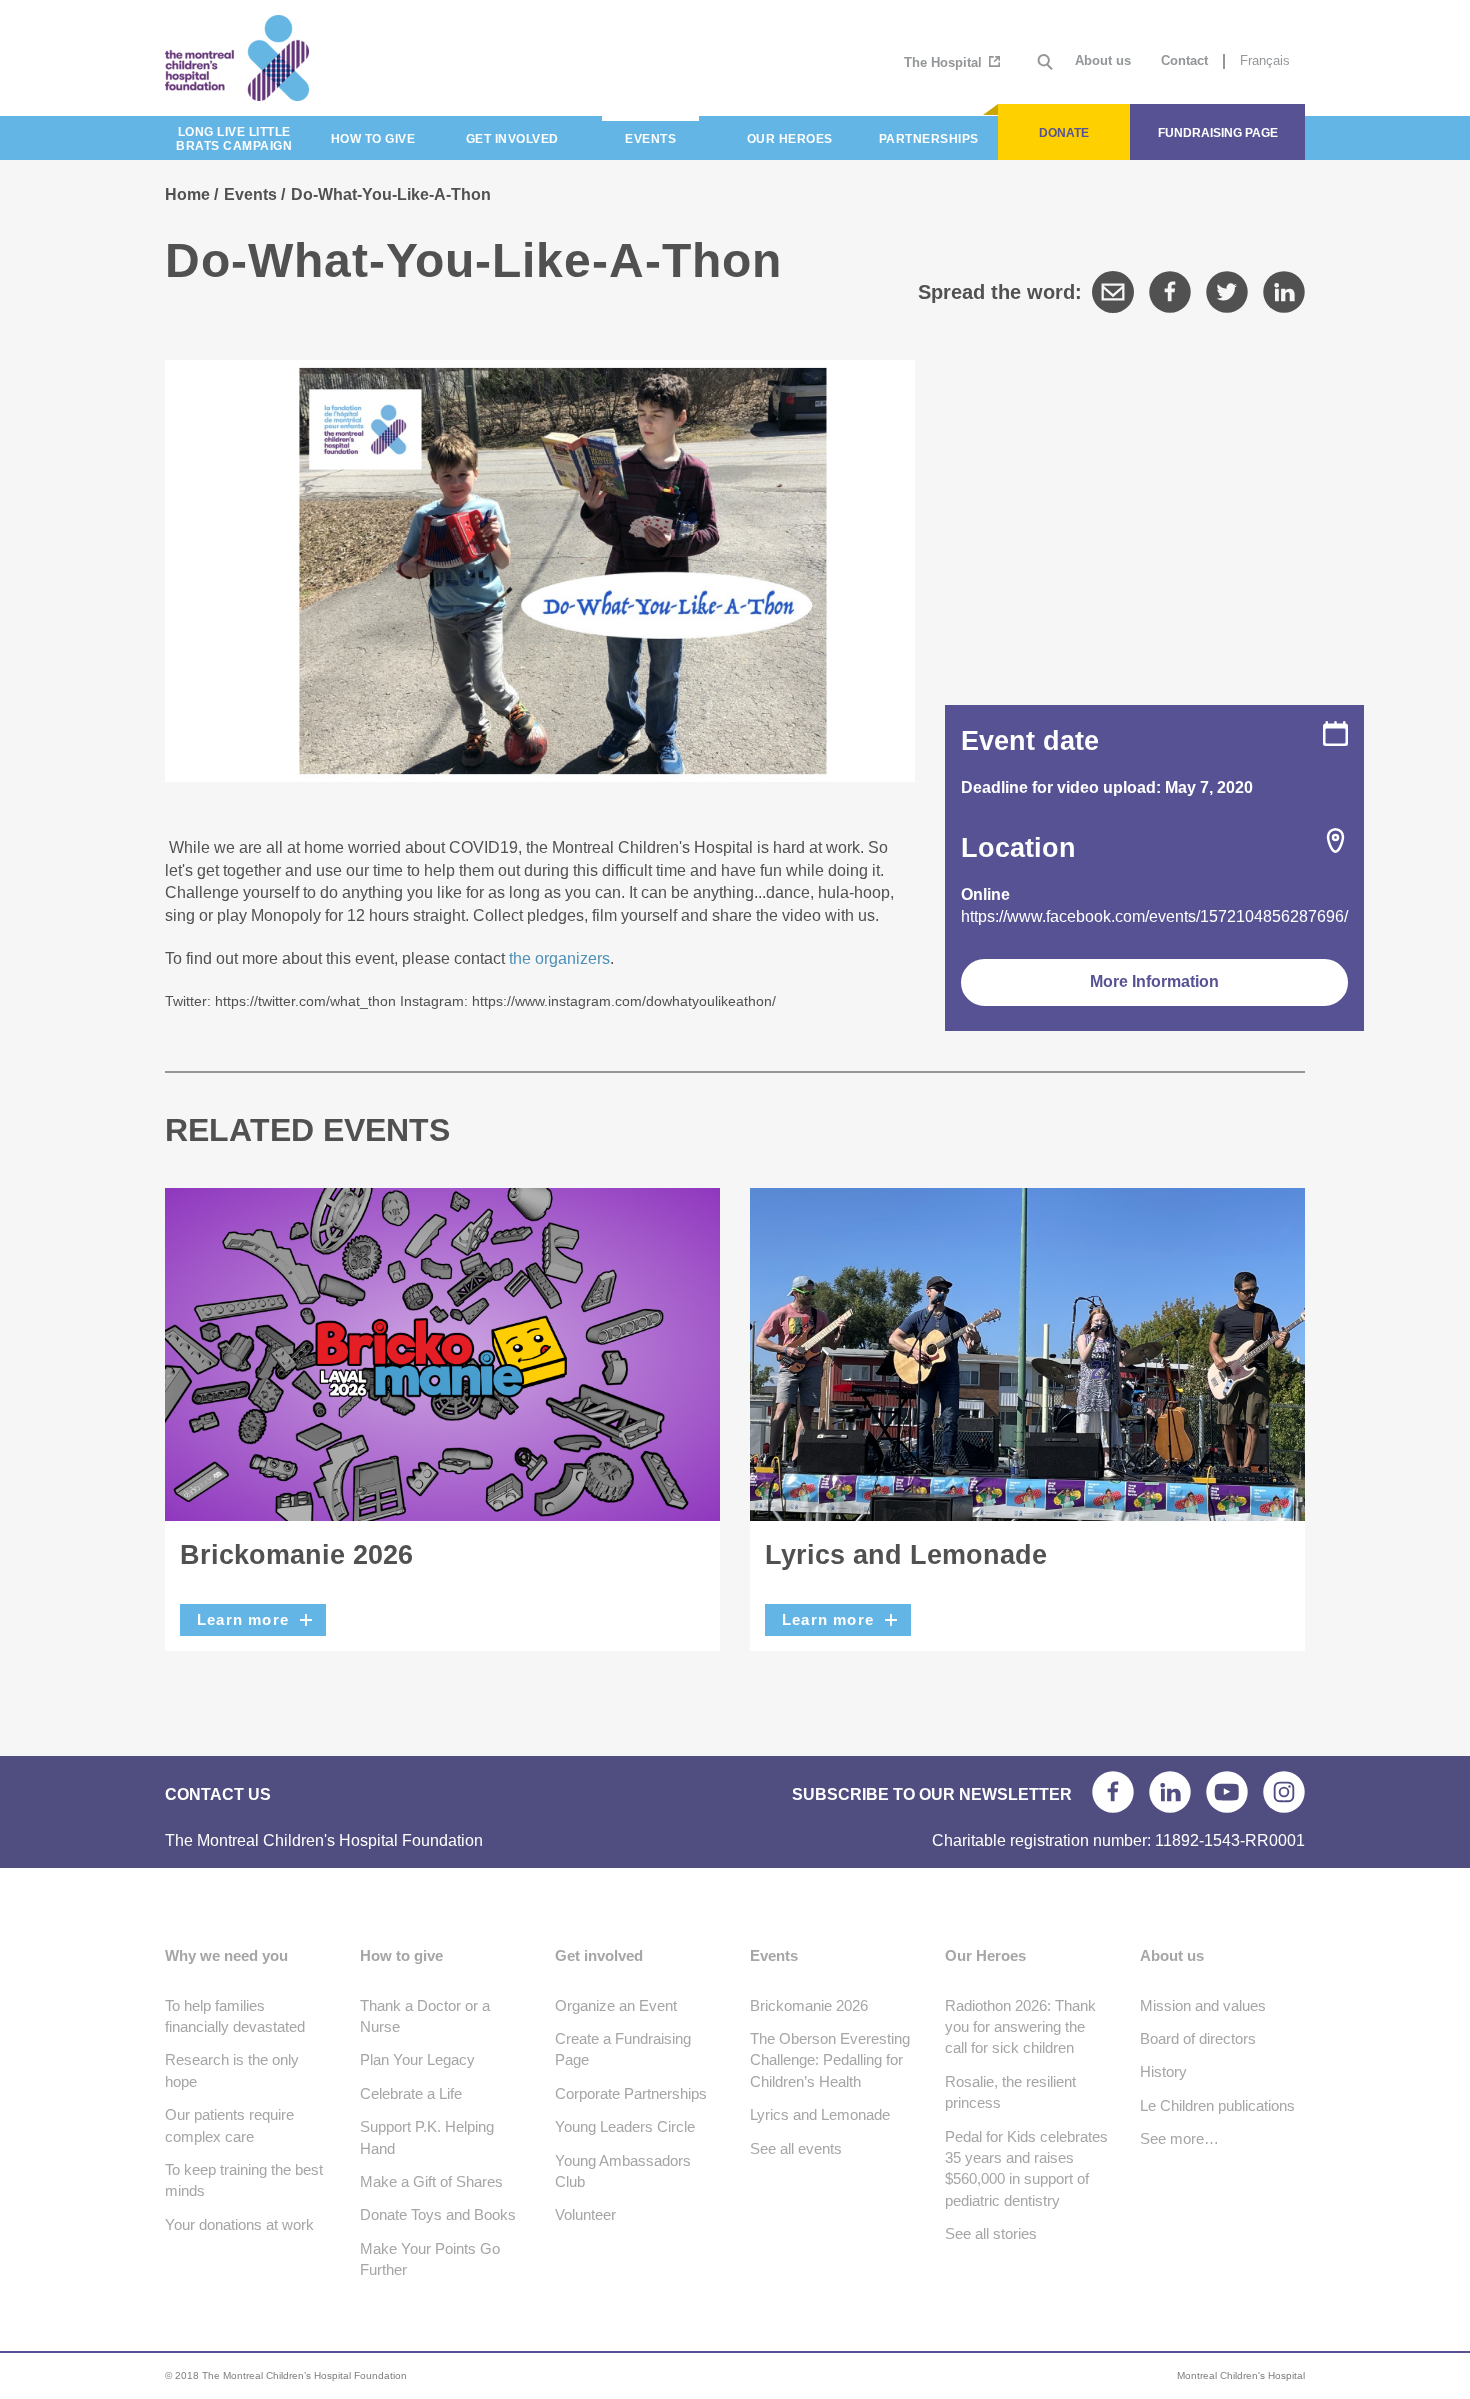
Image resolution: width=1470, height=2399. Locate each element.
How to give (401, 1955)
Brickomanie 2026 (296, 1555)
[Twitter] (1227, 292)
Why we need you (226, 1955)
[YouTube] (1227, 1792)
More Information (1154, 981)
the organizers (559, 958)
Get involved (599, 1955)
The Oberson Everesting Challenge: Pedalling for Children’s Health (830, 2060)
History (1163, 2071)
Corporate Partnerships (631, 2093)
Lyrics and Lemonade (906, 1555)
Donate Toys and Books (438, 2214)
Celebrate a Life (411, 2093)
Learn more (243, 1619)
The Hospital (945, 62)
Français (1265, 60)
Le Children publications (1217, 2105)
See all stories (991, 2233)
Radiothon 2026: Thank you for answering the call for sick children (1020, 2027)
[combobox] (540, 924)
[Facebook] (1170, 292)
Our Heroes (985, 1955)
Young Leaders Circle (625, 2126)
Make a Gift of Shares (431, 2181)
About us (1103, 60)
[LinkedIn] (1284, 292)
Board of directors (1198, 2038)
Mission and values (1203, 2005)
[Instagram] (1284, 1792)
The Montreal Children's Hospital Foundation (307, 58)
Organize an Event (616, 2005)
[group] (540, 924)
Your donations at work (239, 2224)
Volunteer (585, 2214)
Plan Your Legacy (417, 2059)
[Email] (1113, 292)
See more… (1179, 2138)
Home (187, 194)
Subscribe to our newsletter (932, 1794)
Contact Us (218, 1794)
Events (250, 194)
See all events (796, 2148)
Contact (1184, 60)
